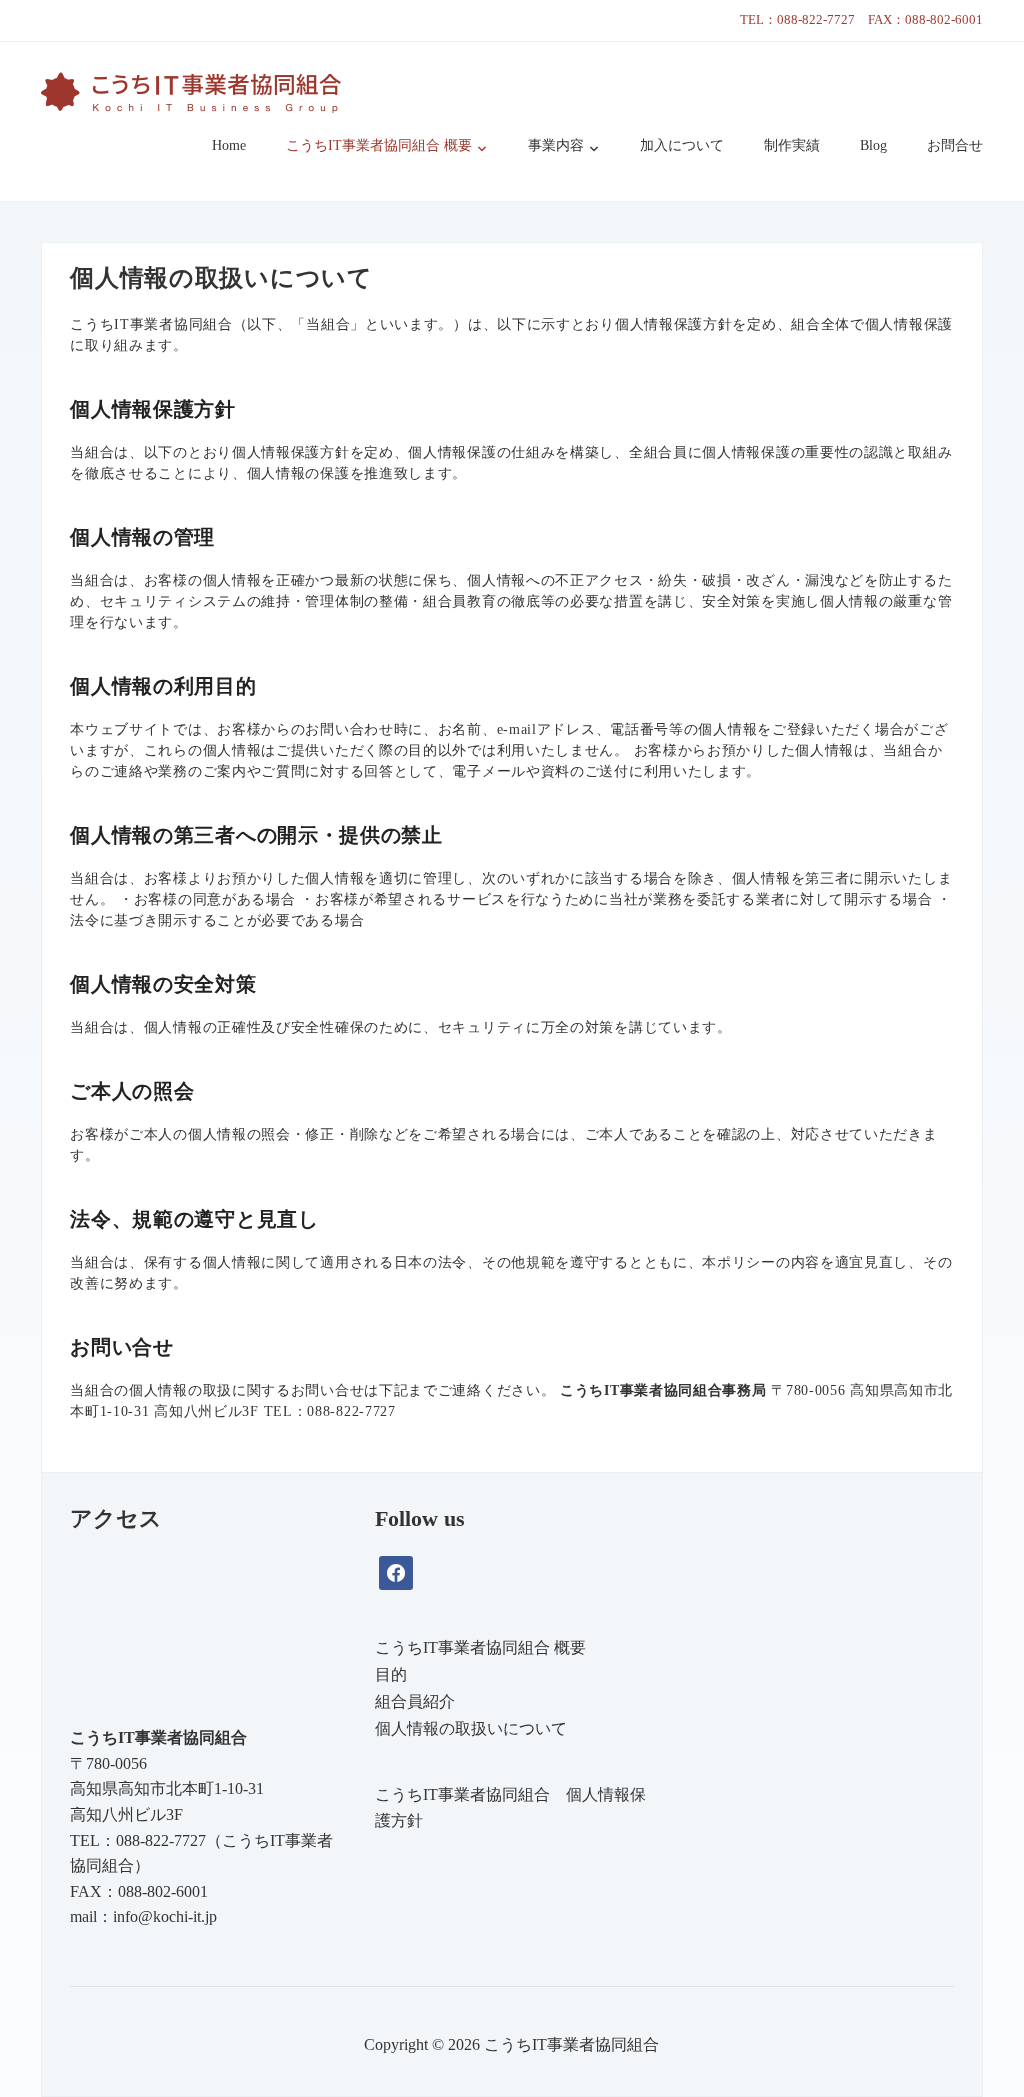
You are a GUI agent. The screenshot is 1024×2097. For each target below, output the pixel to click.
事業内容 (556, 145)
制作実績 (792, 145)
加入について (682, 145)
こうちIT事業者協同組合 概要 (379, 145)
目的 (391, 1674)
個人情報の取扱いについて (471, 1728)
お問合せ (955, 145)
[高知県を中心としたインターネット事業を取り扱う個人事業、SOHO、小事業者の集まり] (191, 88)
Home (229, 145)
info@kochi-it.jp (165, 1916)
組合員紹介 (415, 1701)
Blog (873, 145)
